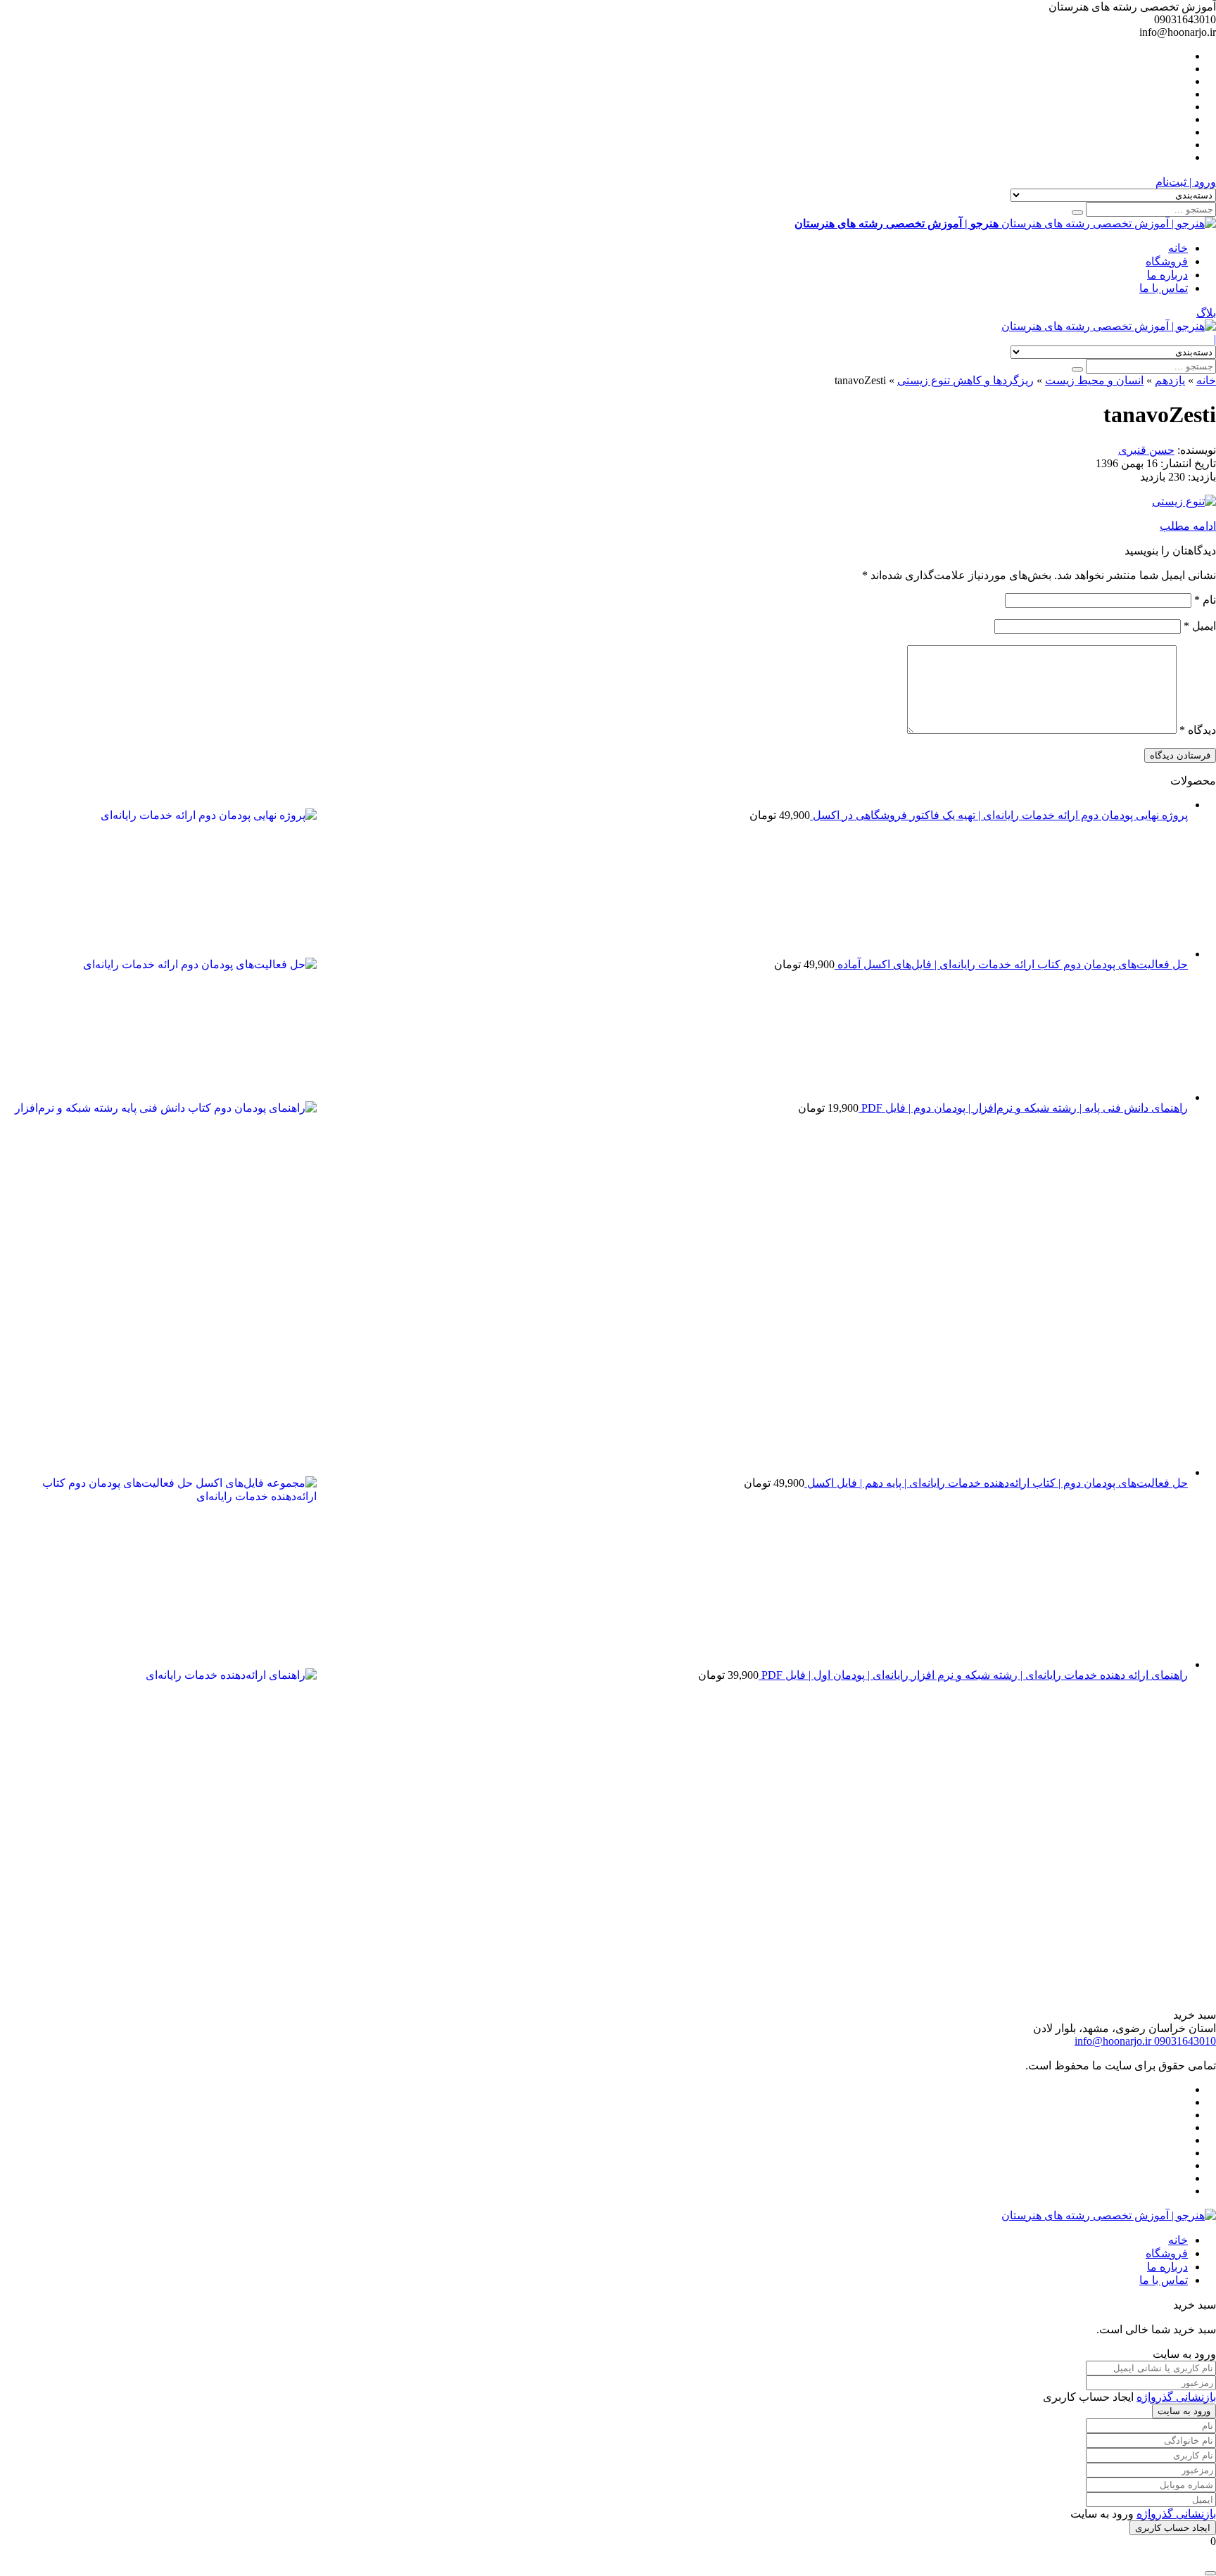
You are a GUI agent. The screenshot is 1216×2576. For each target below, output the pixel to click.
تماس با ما (1164, 288)
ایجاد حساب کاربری (1173, 2528)
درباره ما (1167, 275)
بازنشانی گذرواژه (1176, 2397)
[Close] (1210, 2573)
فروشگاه (1167, 261)
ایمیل (1200, 626)
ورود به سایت (1184, 2411)
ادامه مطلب (1188, 526)
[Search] (1077, 212)
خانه (1178, 248)
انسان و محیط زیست (1094, 380)
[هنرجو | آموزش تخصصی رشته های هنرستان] (1109, 326)
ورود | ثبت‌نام (1186, 182)
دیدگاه (1198, 730)
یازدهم (1170, 380)
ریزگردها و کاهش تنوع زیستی (965, 380)
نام (1205, 600)
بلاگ (1206, 313)
